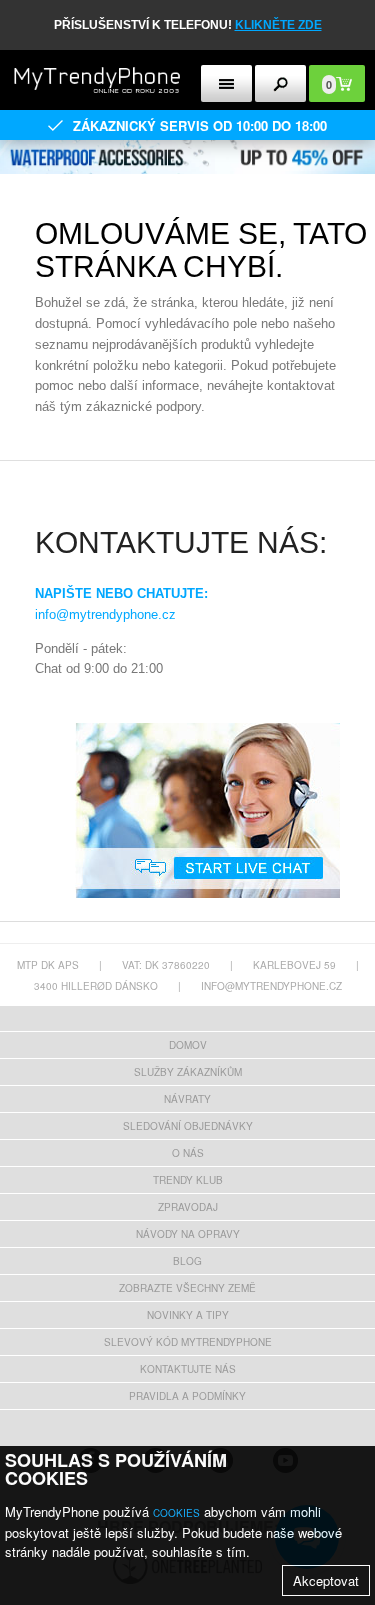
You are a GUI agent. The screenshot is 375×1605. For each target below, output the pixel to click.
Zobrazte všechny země (187, 1288)
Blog (187, 1261)
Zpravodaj (188, 1207)
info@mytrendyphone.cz (105, 614)
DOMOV (188, 1045)
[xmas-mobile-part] (187, 146)
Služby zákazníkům (188, 1072)
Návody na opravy (188, 1234)
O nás (188, 1153)
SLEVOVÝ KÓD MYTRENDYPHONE (188, 1342)
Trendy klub (188, 1180)
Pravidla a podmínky (187, 1396)
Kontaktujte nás (188, 1369)
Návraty (187, 1099)
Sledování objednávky (188, 1126)
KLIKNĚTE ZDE (278, 25)
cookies (176, 1513)
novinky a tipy (188, 1315)
